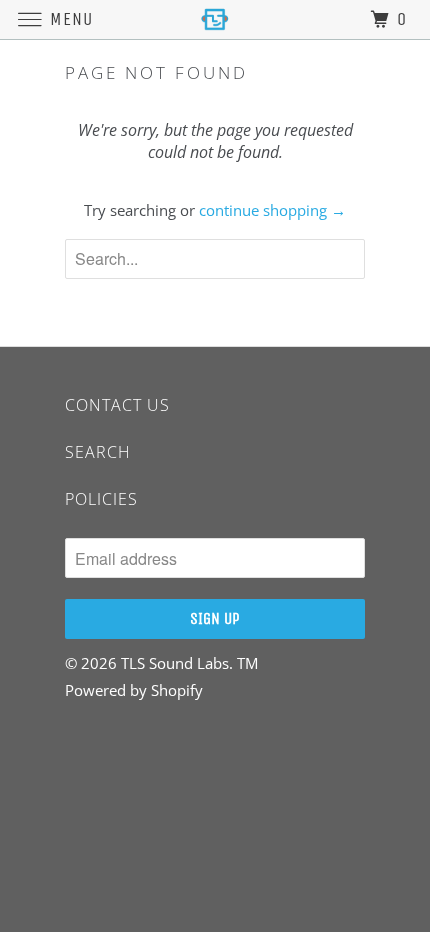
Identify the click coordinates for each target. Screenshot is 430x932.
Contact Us (117, 405)
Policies (101, 499)
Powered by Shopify (134, 690)
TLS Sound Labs (175, 663)
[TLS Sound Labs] (215, 19)
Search (98, 452)
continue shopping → (272, 210)
